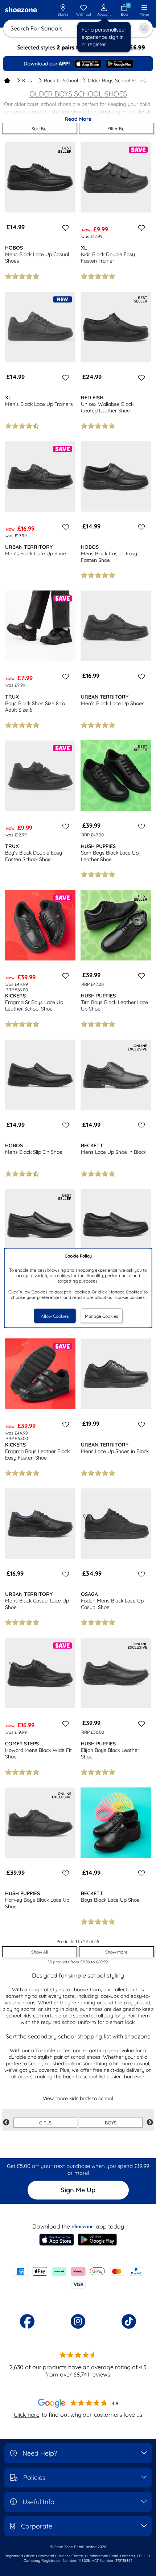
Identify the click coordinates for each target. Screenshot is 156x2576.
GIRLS (45, 2123)
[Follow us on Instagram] (78, 2321)
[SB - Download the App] (78, 64)
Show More (116, 1952)
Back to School (61, 81)
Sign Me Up (78, 2190)
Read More (78, 119)
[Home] (7, 81)
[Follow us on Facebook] (27, 2321)
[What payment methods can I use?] (78, 2278)
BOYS (111, 2123)
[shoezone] (21, 11)
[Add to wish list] (65, 228)
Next (150, 2123)
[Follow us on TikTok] (129, 2321)
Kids (27, 81)
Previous (6, 2123)
